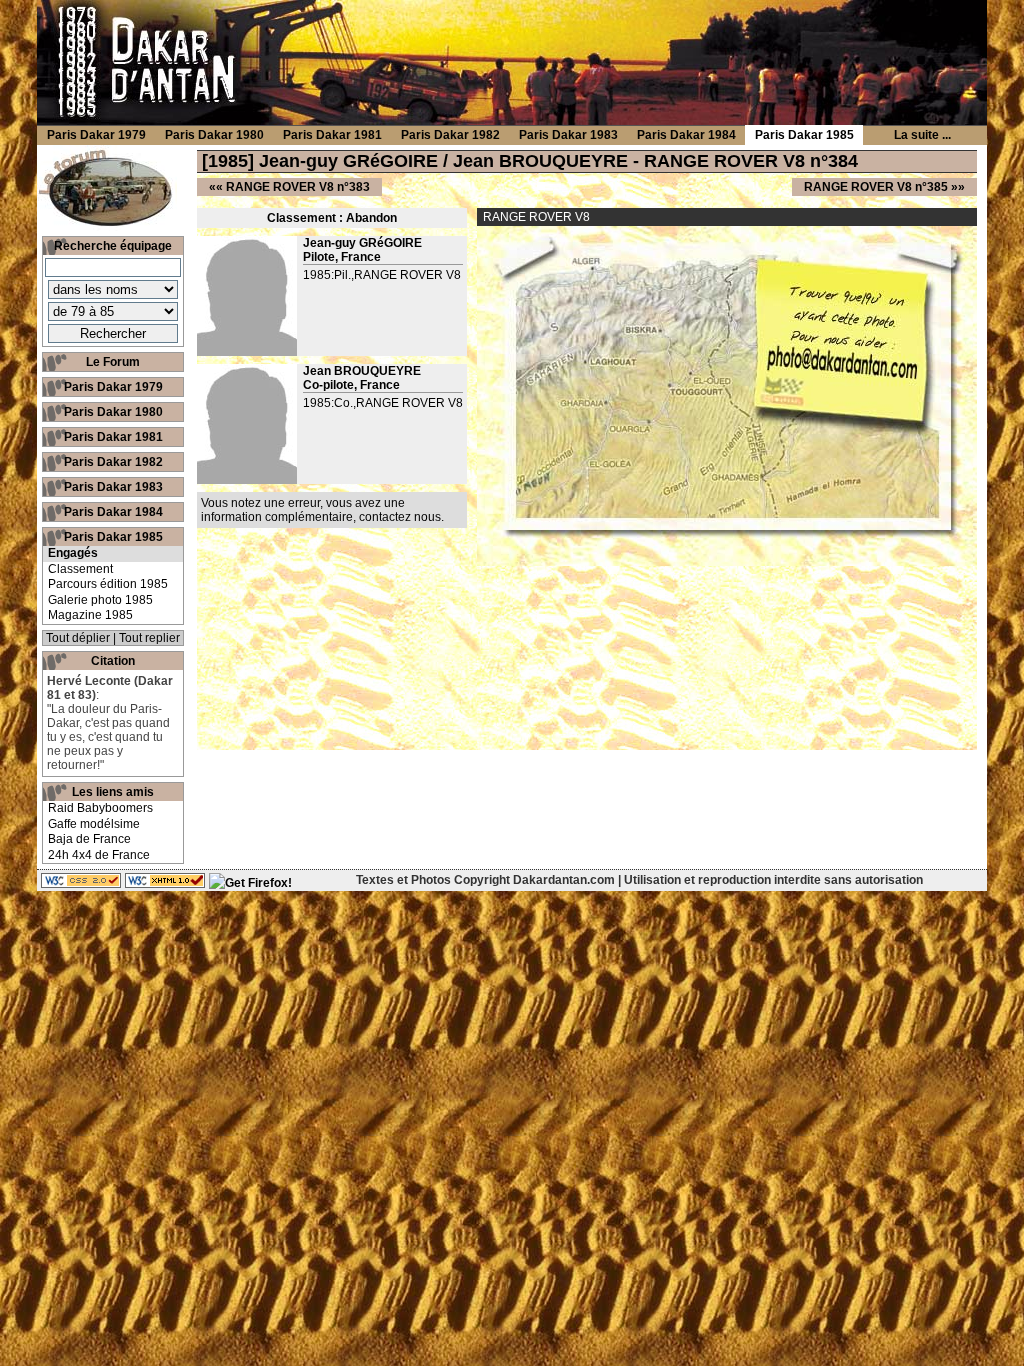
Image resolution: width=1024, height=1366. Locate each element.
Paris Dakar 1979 (113, 387)
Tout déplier (78, 638)
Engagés (73, 553)
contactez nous (400, 517)
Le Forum (113, 362)
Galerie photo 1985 (100, 600)
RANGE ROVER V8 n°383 (298, 187)
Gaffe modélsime (94, 824)
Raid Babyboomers (100, 808)
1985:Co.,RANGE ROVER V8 (383, 403)
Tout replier (149, 638)
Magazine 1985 (90, 615)
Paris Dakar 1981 (113, 437)
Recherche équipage (113, 246)
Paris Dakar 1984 (113, 512)
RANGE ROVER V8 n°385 (876, 187)
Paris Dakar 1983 (113, 487)
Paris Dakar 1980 (113, 412)
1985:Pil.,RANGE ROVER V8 (382, 275)
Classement (80, 569)
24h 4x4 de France (99, 855)
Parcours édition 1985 (108, 584)
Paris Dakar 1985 (113, 537)
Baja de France (89, 839)
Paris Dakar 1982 (113, 462)
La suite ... (922, 135)
